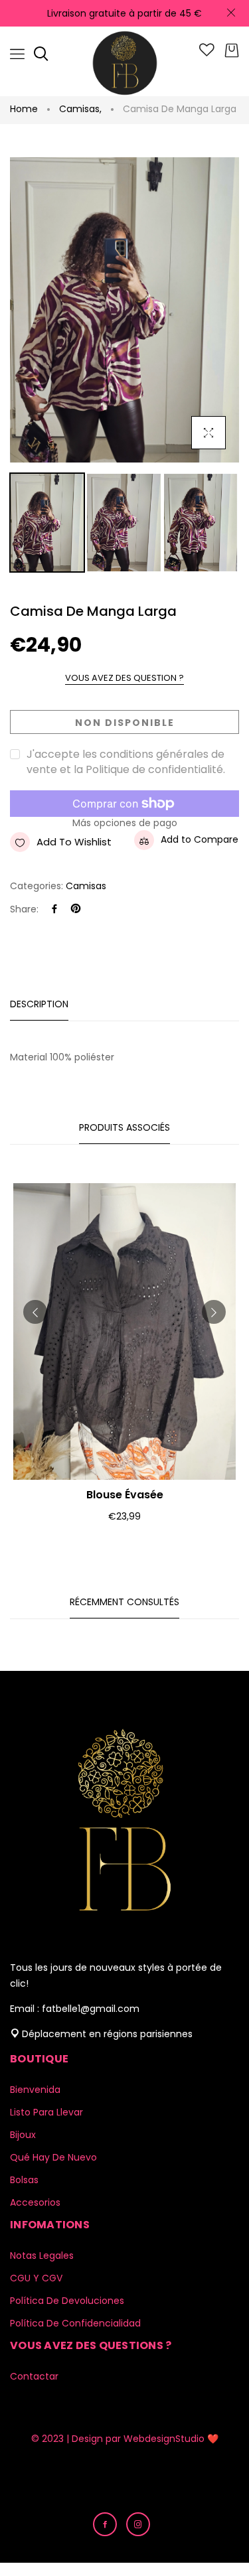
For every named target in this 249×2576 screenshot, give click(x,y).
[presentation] (35, 1312)
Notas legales (42, 2255)
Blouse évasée (125, 1495)
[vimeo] (76, 909)
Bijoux (23, 2135)
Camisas (80, 109)
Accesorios (35, 2202)
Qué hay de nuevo (53, 2157)
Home (24, 109)
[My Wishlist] (207, 53)
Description (39, 1004)
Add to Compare (200, 839)
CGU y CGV (36, 2278)
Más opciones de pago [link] (125, 823)
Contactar (34, 2376)
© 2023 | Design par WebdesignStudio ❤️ (125, 2439)
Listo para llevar (46, 2112)
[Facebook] (54, 909)
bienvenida (35, 2090)
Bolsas (24, 2180)
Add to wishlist (74, 842)
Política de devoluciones (67, 2301)
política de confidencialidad (75, 2323)
